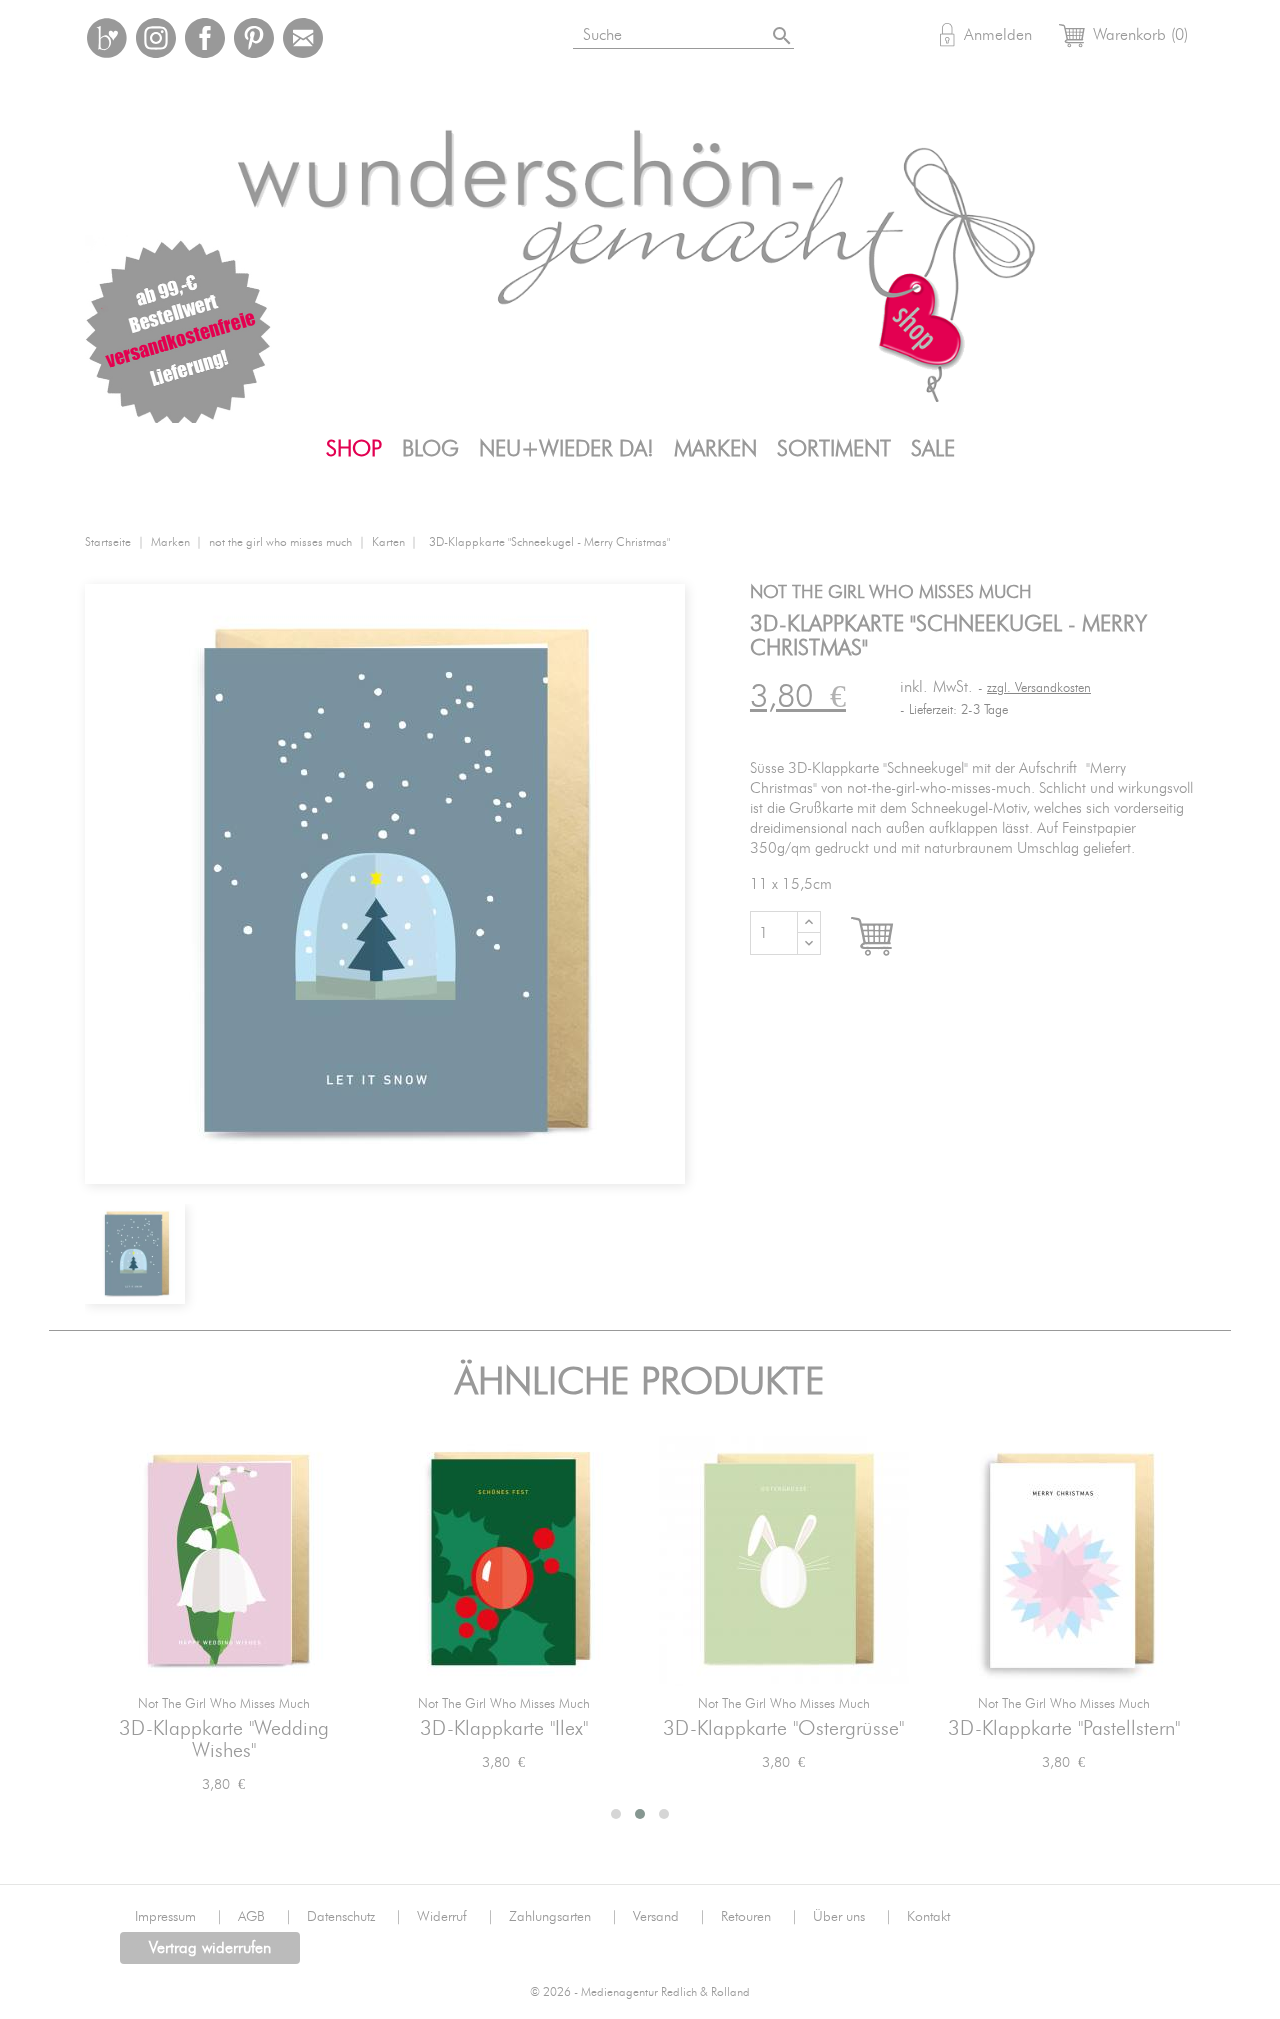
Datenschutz (354, 1917)
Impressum (179, 1917)
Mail (303, 38)
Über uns (852, 1917)
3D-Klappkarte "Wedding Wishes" (224, 1740)
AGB (265, 1917)
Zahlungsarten (563, 1917)
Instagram (156, 38)
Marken (715, 449)
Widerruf (455, 1917)
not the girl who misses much (224, 1704)
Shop (354, 449)
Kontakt (928, 1917)
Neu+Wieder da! (566, 449)
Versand (669, 1917)
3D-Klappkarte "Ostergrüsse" (783, 1729)
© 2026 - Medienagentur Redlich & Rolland (640, 1992)
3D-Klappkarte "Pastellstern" (1064, 1729)
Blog (430, 449)
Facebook (205, 38)
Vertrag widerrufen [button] (210, 1948)
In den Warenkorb (890, 937)
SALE (933, 449)
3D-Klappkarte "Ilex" (504, 1729)
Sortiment (834, 449)
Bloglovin (107, 38)
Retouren (759, 1917)
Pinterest (254, 38)
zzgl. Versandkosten (1039, 688)
